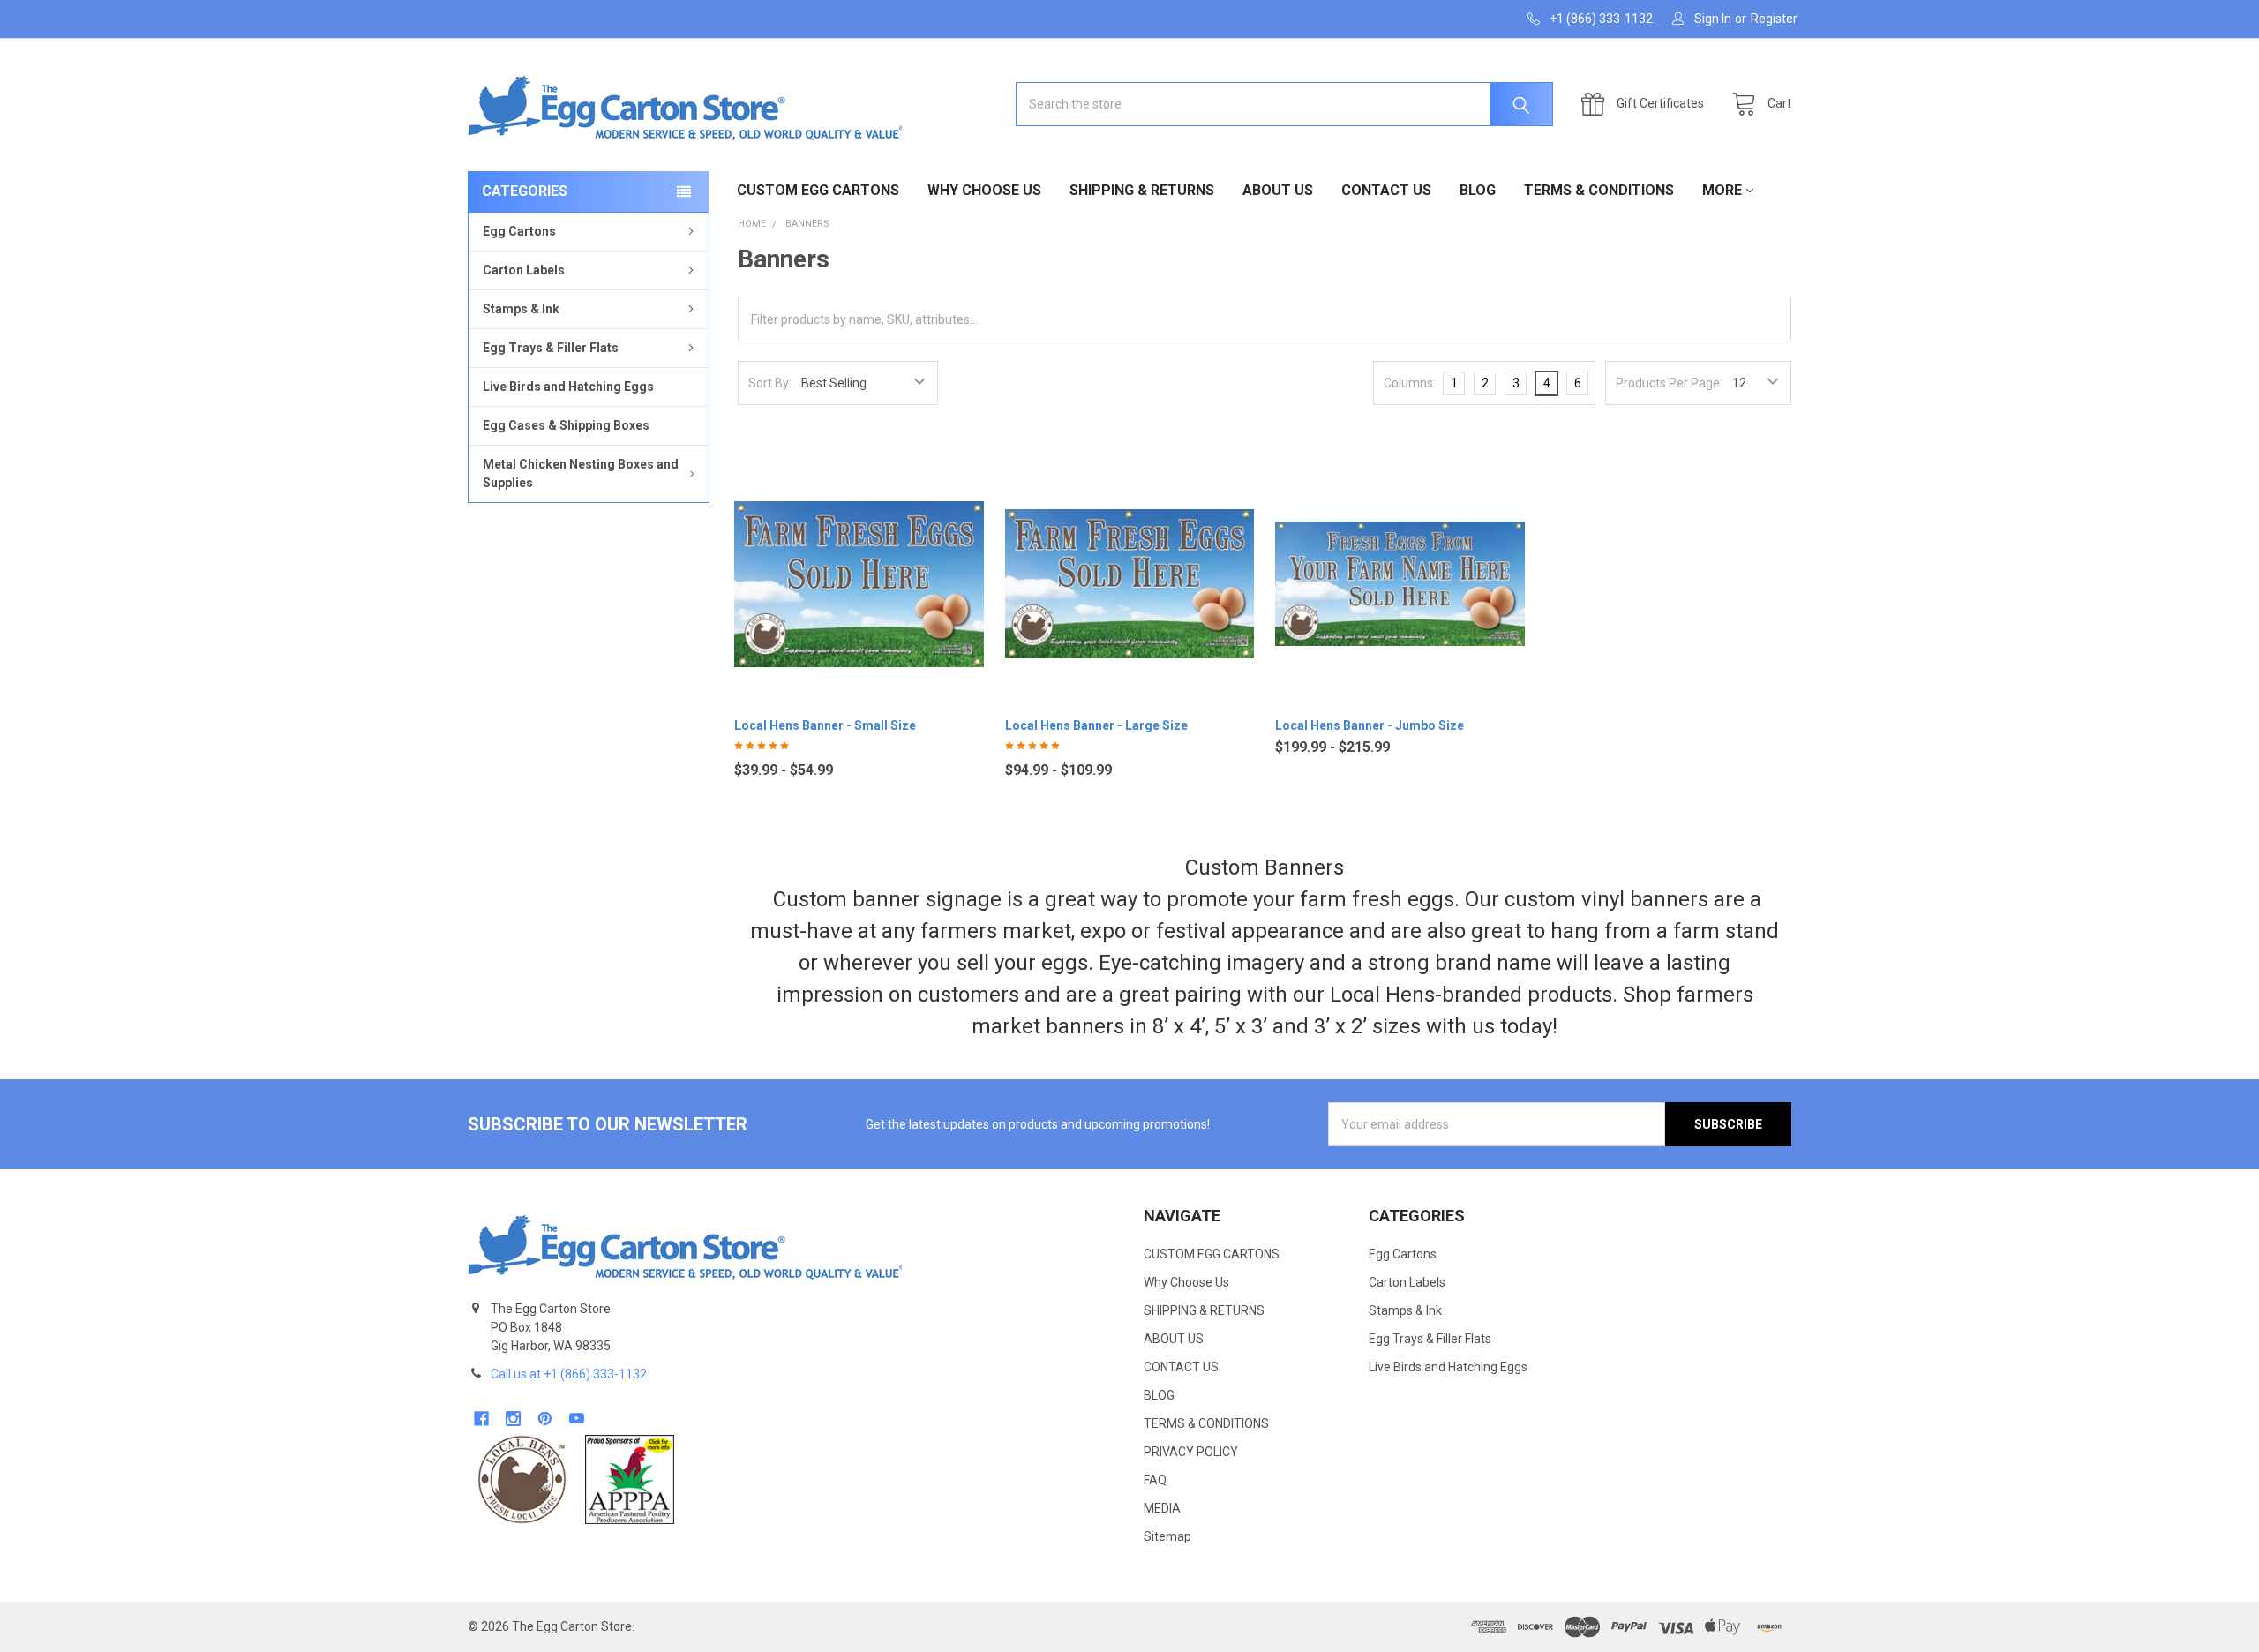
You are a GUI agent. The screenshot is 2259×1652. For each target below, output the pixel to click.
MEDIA (1162, 1508)
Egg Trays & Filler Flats (551, 348)
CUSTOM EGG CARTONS (818, 190)
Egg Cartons (519, 231)
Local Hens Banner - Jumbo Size (1370, 725)
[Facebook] (481, 1419)
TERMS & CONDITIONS (1599, 190)
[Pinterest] (545, 1419)
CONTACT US (1386, 190)
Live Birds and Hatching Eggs (568, 387)
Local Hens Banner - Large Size (1096, 725)
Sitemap (1167, 1536)
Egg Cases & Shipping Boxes (566, 425)
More (1722, 190)
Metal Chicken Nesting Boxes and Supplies (581, 473)
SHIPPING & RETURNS (1142, 190)
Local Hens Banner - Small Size (825, 725)
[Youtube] (577, 1419)
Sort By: (770, 383)
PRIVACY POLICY (1191, 1452)
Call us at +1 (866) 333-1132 (569, 1374)
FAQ (1155, 1480)
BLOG (1478, 190)
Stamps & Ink (521, 309)
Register (1774, 19)
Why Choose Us (984, 190)
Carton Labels (524, 270)
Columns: (1410, 383)
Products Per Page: (1669, 383)
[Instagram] (513, 1419)
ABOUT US (1278, 190)
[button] (522, 1479)
